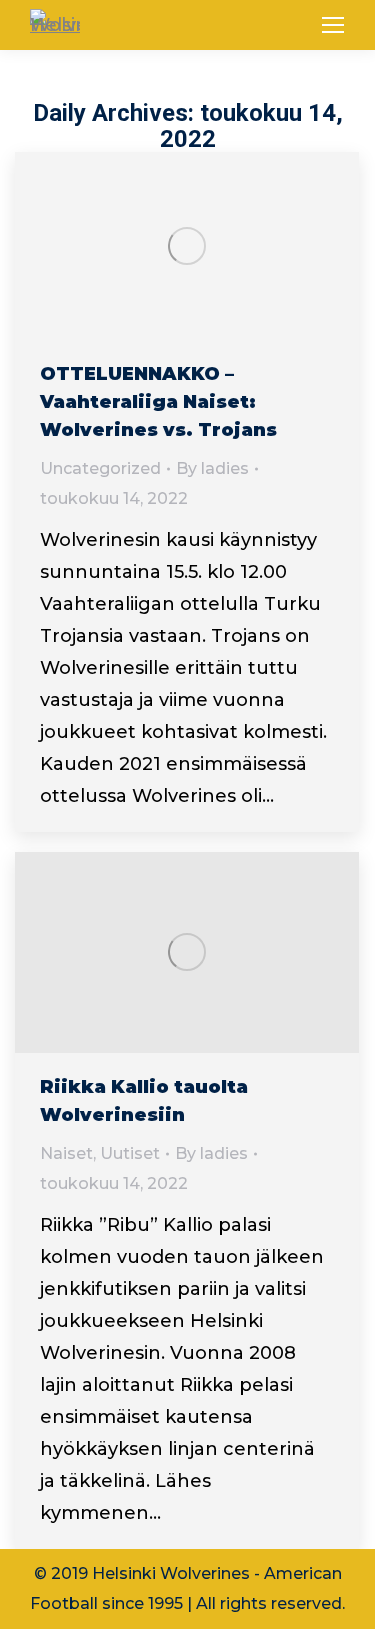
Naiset (66, 1153)
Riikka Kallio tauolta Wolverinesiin (144, 1101)
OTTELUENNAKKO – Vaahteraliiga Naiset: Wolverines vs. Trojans (158, 402)
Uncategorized (100, 468)
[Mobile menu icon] (333, 25)
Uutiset (130, 1153)
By (212, 468)
